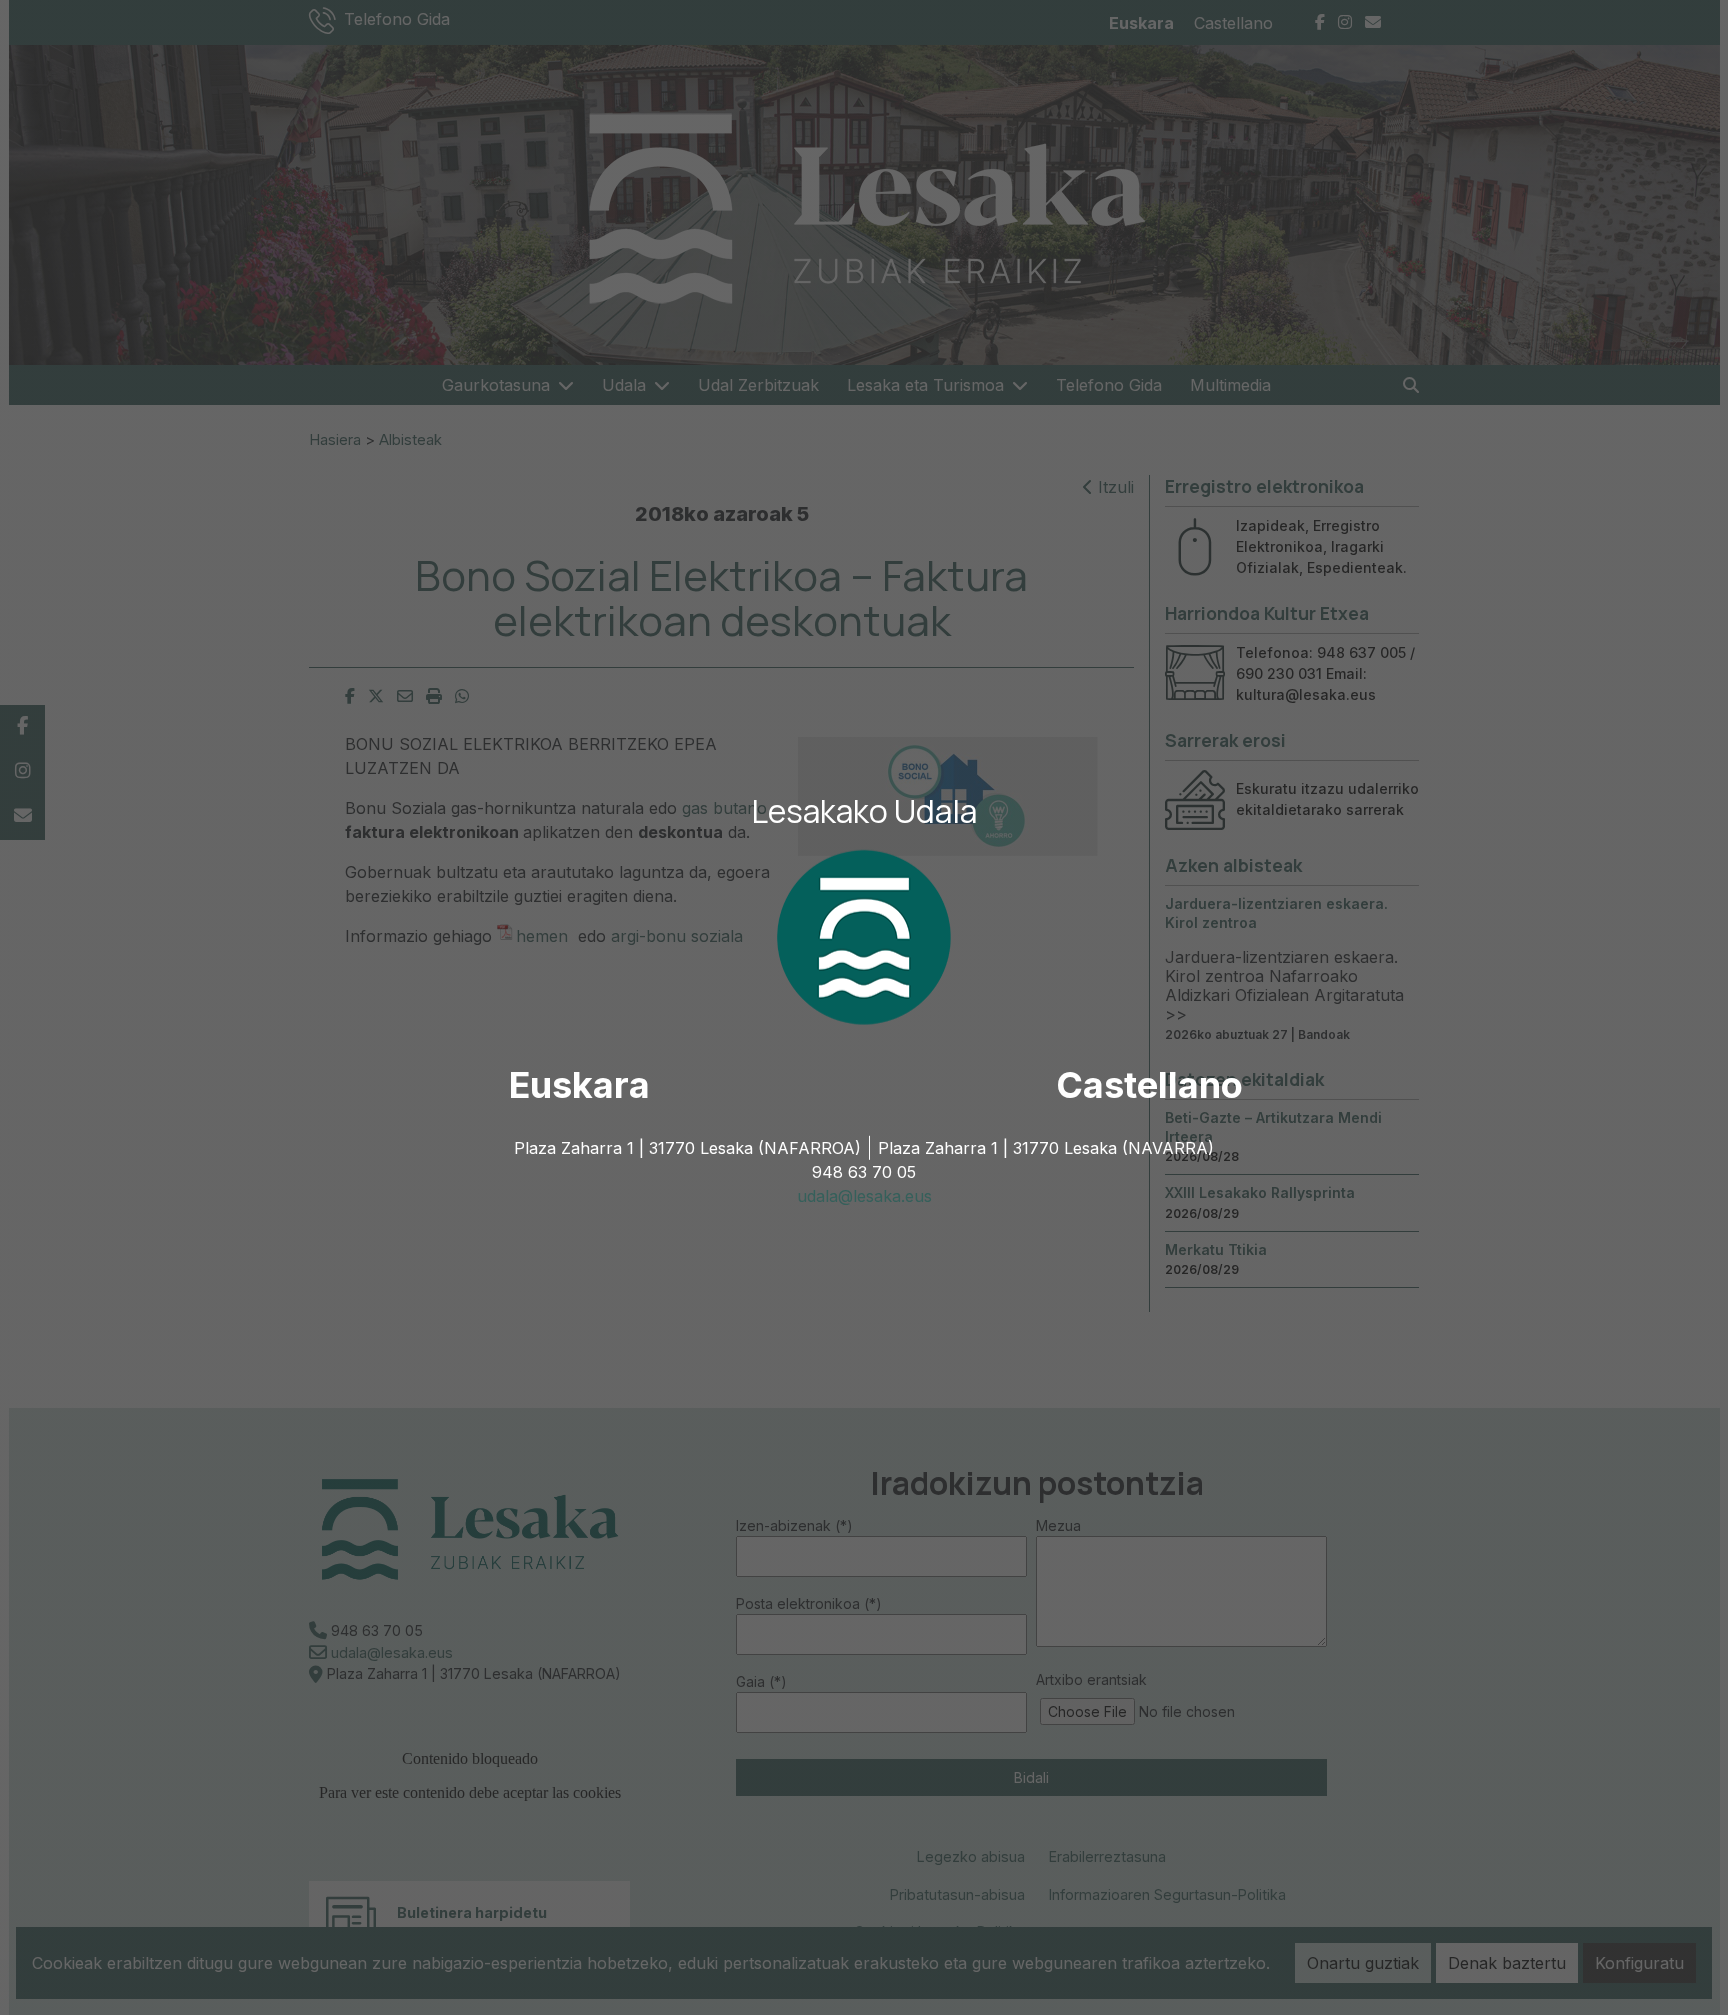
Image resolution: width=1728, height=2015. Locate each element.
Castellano (1149, 1085)
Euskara (579, 1085)
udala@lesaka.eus (864, 1196)
